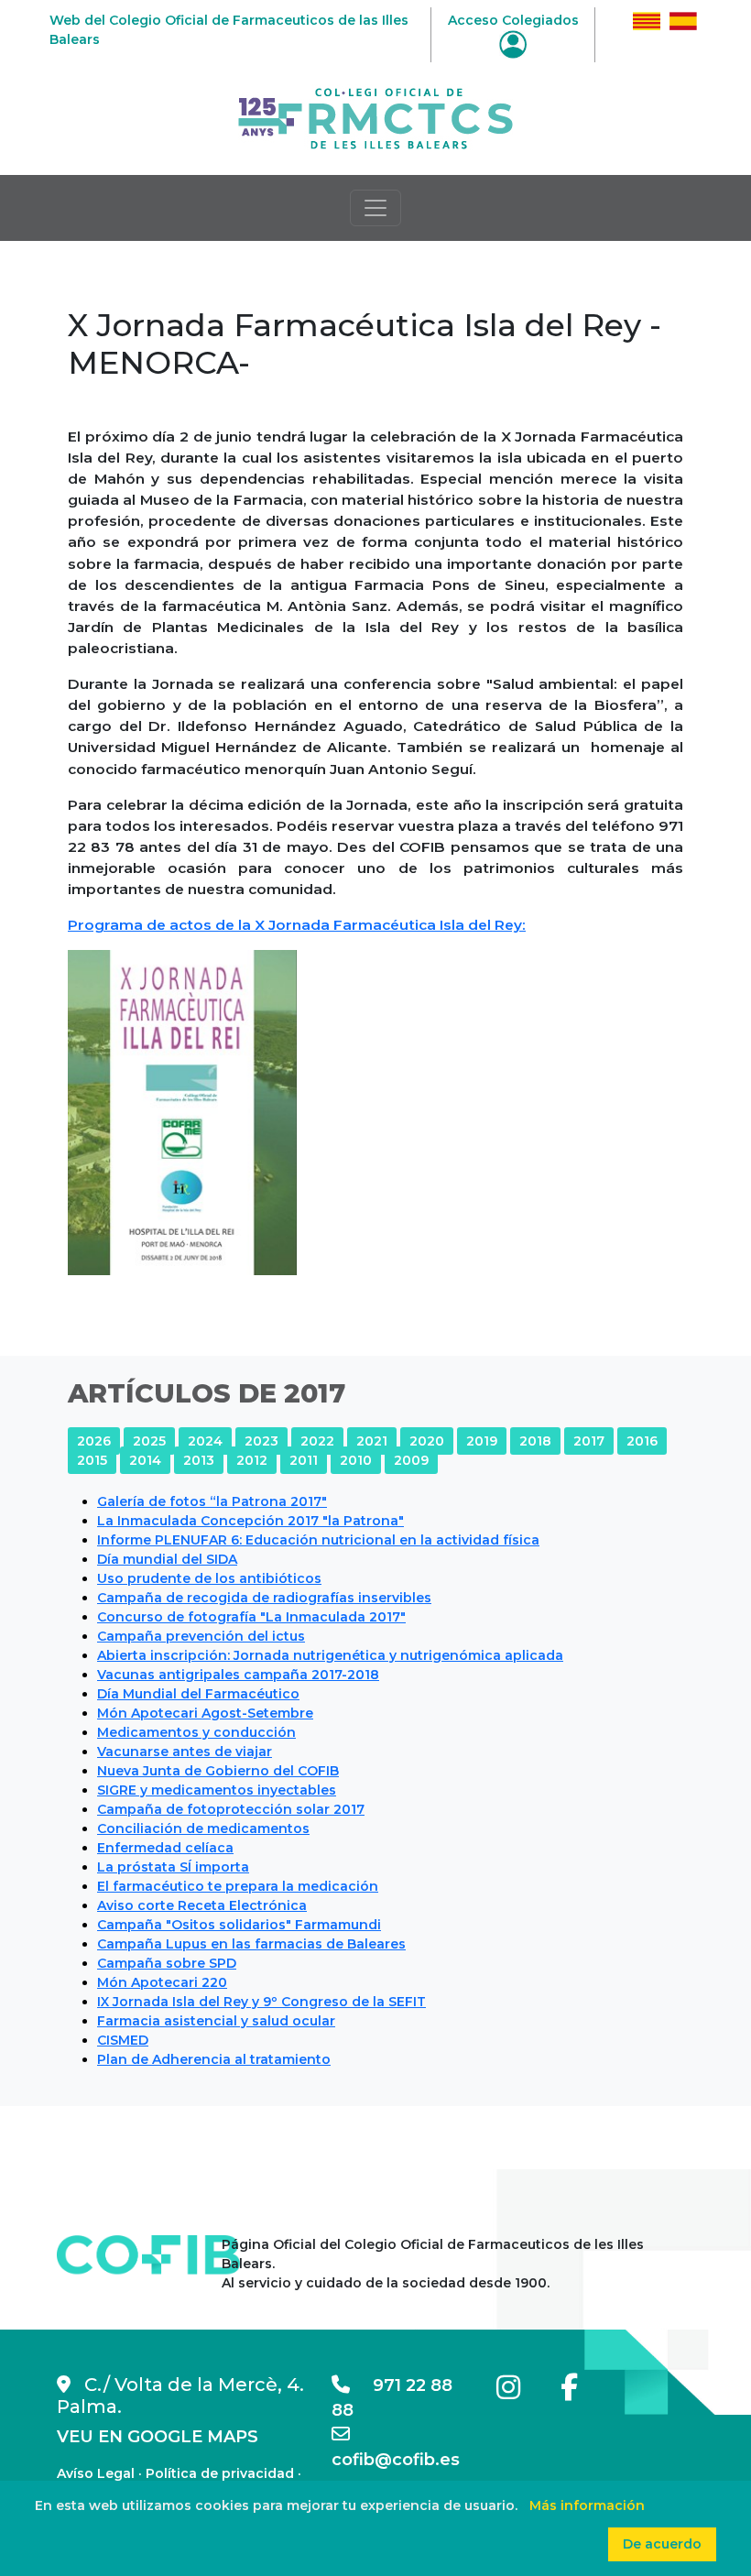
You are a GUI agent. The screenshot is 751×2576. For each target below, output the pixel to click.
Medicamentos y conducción (196, 1732)
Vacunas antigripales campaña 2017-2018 (238, 1675)
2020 (427, 1441)
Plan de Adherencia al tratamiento (214, 2059)
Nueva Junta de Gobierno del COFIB (218, 1771)
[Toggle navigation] (375, 208)
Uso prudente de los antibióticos (209, 1578)
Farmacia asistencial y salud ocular (216, 2021)
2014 (145, 1460)
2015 (92, 1460)
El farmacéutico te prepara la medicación (238, 1886)
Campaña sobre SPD (167, 1963)
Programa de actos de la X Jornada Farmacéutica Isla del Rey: (297, 925)
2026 (94, 1441)
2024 (205, 1441)
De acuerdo (662, 2544)
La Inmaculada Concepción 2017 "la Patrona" (250, 1521)
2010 (356, 1460)
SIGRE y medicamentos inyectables (217, 1790)
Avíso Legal (96, 2473)
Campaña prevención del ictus (201, 1636)
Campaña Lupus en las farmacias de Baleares (251, 1944)
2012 (252, 1460)
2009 (411, 1460)
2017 (589, 1441)
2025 (149, 1441)
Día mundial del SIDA (167, 1559)
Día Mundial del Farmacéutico (198, 1694)
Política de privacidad (220, 2473)
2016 (642, 1441)
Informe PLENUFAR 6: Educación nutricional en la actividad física (318, 1540)
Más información (587, 2505)
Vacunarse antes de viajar (185, 1752)
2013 (199, 1460)
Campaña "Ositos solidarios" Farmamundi (239, 1925)
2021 (372, 1441)
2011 (304, 1460)
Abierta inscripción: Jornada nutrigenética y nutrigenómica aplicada (330, 1655)
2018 (535, 1441)
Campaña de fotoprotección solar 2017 (231, 1809)
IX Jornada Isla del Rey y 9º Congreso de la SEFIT (261, 2002)
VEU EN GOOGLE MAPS (158, 2437)
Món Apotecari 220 (162, 1982)
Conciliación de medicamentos (203, 1828)
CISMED (123, 2040)
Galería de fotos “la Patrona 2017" (212, 1501)
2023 (261, 1441)
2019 (482, 1441)
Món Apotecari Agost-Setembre (205, 1713)
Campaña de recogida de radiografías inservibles (264, 1598)
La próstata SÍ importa (173, 1867)
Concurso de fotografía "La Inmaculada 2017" (251, 1617)
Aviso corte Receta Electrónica (202, 1905)
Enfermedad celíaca (165, 1848)
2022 (317, 1441)
